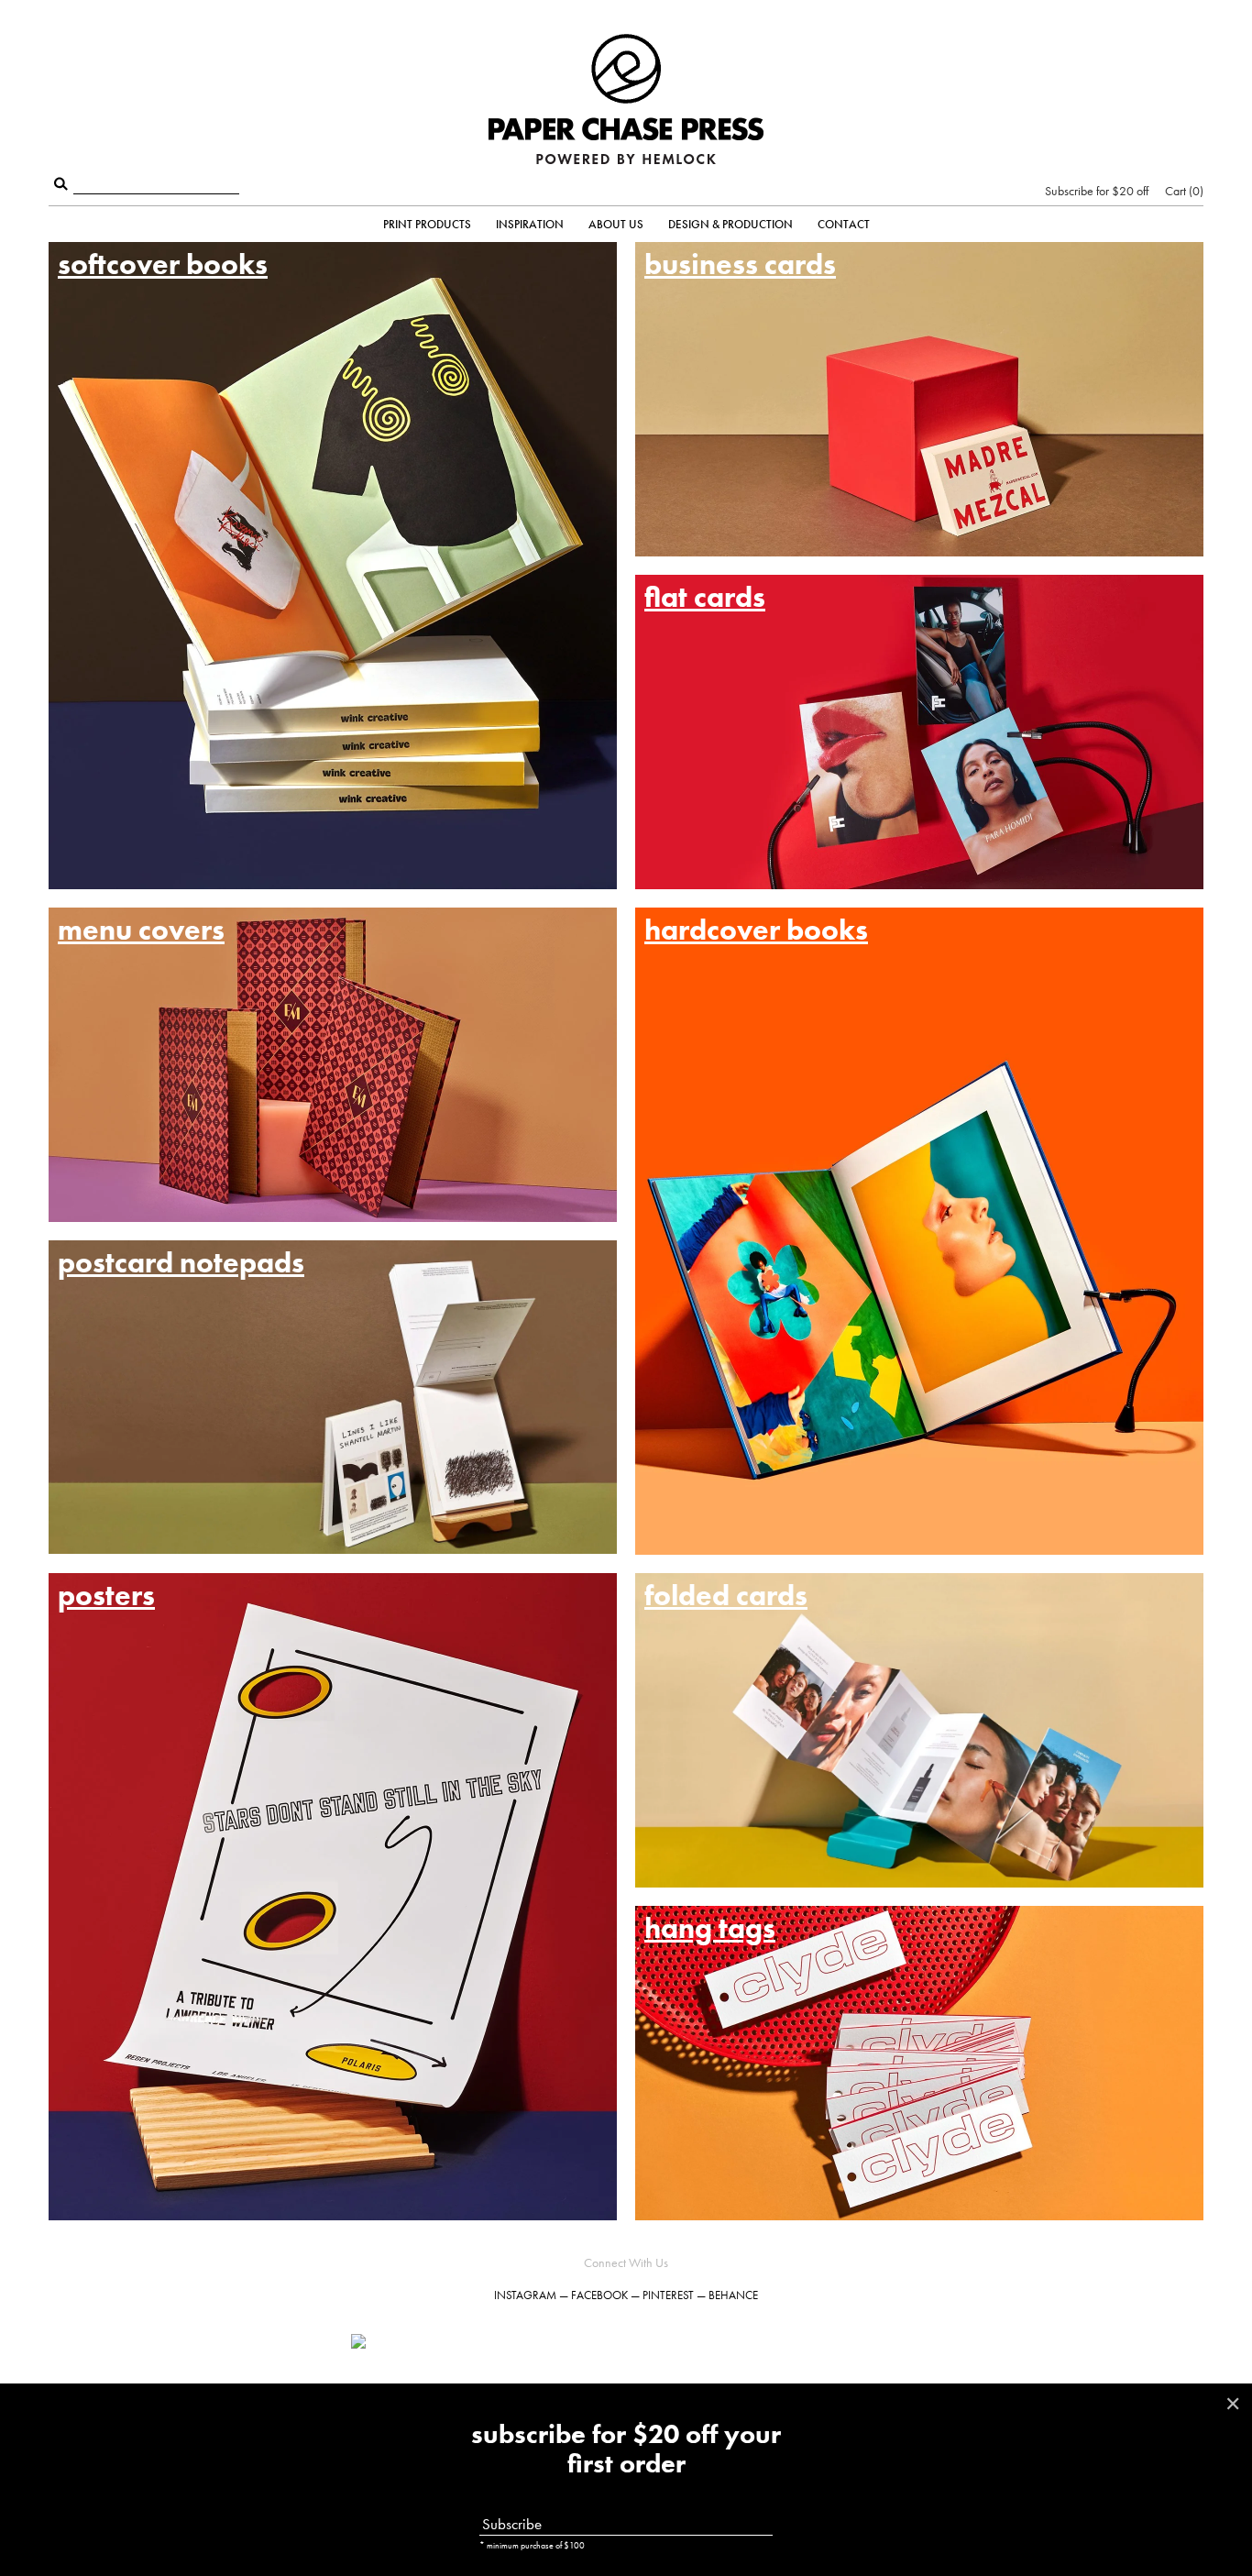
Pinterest (668, 2295)
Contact (844, 224)
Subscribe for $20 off (1097, 191)
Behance (733, 2295)
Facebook (599, 2295)
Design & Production (730, 224)
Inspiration (530, 224)
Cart (1182, 191)
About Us (616, 224)
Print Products (427, 224)
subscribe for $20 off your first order (626, 2449)
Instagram (525, 2295)
